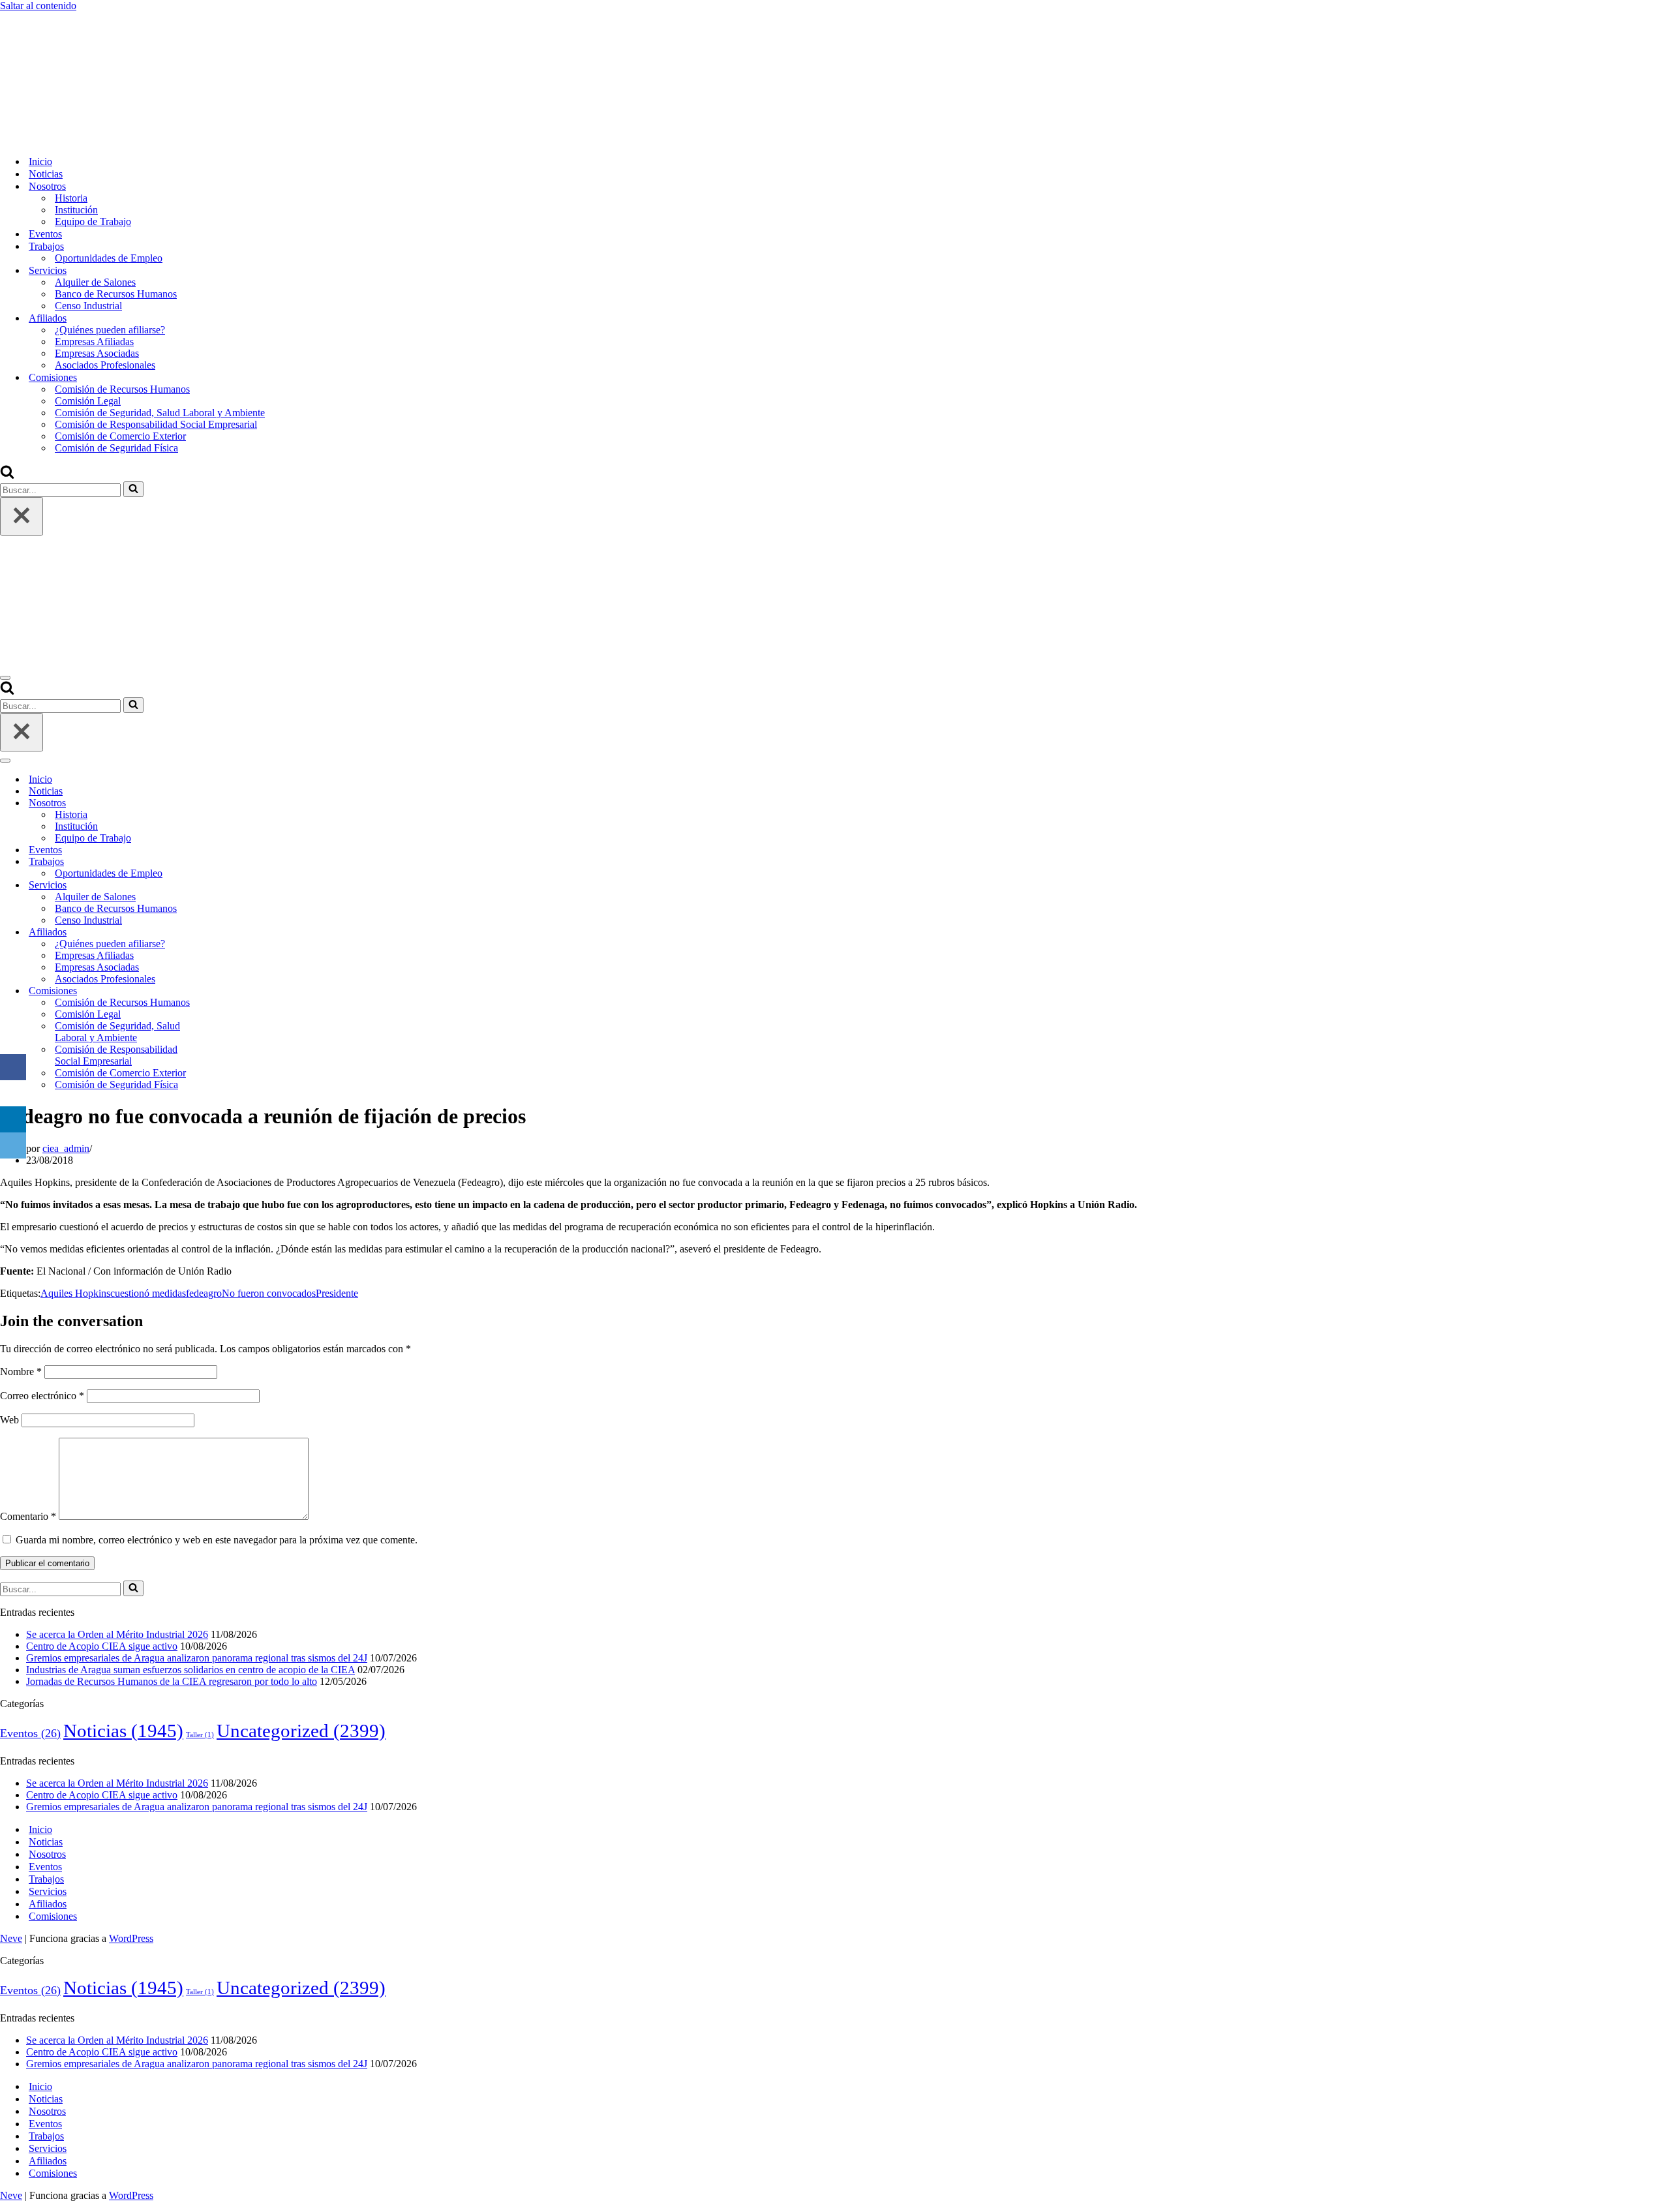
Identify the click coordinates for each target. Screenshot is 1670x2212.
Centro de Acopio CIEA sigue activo (102, 1646)
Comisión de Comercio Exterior (120, 436)
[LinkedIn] (13, 1119)
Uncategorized (301, 1731)
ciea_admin (66, 1148)
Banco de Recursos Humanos (116, 294)
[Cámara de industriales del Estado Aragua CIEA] (65, 139)
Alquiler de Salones (95, 282)
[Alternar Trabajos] (228, 862)
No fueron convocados (269, 1293)
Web (9, 1420)
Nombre (21, 1371)
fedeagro (204, 1293)
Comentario (28, 1516)
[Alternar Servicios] (228, 886)
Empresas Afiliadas (94, 341)
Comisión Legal (88, 401)
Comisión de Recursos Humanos (122, 389)
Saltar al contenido (38, 6)
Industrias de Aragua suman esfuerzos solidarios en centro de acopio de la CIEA (190, 1670)
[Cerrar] (22, 516)
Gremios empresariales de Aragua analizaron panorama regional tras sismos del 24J (197, 1658)
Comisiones (53, 1916)
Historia (71, 198)
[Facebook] (13, 1067)
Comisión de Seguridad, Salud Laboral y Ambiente (160, 413)
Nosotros (47, 1854)
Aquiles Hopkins (75, 1293)
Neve (11, 1938)
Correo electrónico (42, 1396)
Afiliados (48, 1904)
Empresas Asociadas (97, 353)
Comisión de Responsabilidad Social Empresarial (156, 424)
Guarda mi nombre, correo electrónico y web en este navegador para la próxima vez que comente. (217, 1540)
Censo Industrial (88, 306)
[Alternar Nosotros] (228, 803)
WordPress (131, 1938)
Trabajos (46, 1879)
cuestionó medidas (148, 1293)
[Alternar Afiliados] (228, 932)
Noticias (46, 174)
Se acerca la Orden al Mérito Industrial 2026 (117, 1634)
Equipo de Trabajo (93, 221)
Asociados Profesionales (105, 365)
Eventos (45, 234)
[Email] (13, 1145)
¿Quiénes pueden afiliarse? (110, 330)
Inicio (40, 161)
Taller (200, 1735)
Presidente (337, 1293)
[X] (13, 1093)
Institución (76, 210)
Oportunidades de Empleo (109, 258)
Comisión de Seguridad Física (116, 448)
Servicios (48, 1891)
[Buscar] (7, 475)
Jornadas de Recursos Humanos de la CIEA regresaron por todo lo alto (172, 1681)
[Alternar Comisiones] (228, 991)
